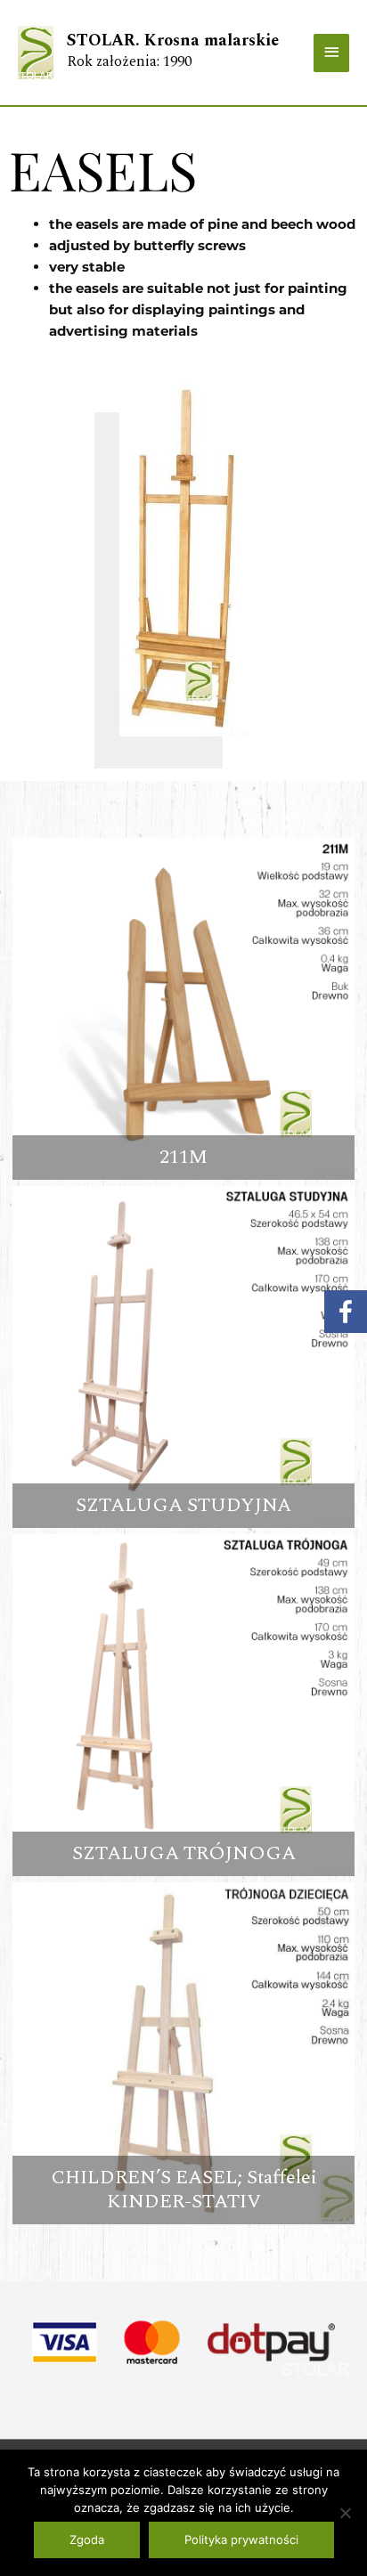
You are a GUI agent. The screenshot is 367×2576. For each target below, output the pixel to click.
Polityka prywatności (241, 2539)
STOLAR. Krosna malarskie (173, 41)
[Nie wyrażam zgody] (345, 2513)
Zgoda (87, 2539)
